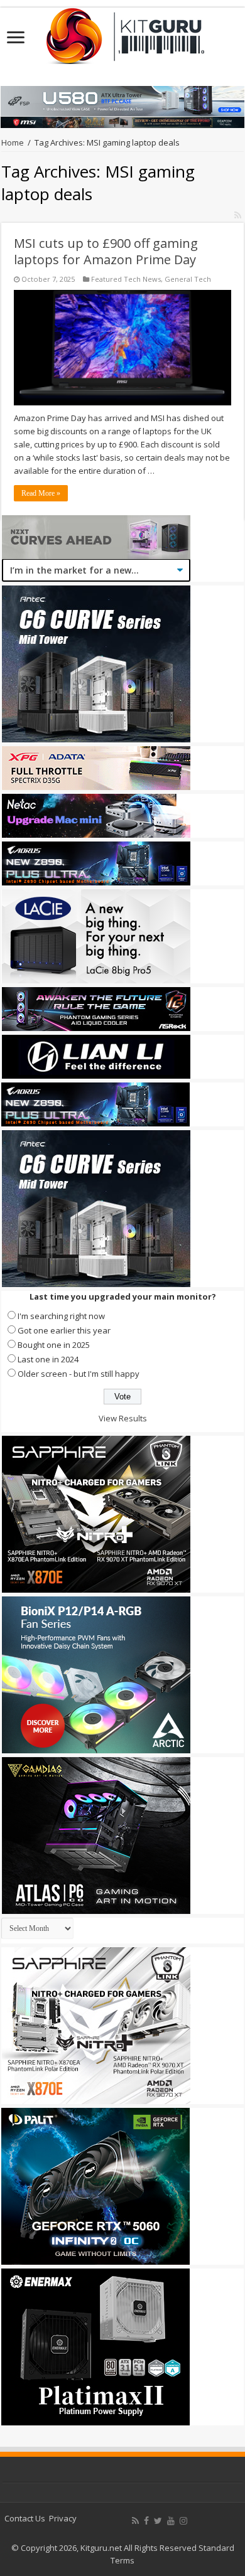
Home (13, 142)
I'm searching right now (61, 1316)
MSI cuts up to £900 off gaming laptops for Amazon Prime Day (106, 251)
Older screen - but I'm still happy (79, 1374)
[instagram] (183, 2521)
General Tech (188, 279)
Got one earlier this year (64, 1330)
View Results (123, 1418)
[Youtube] (171, 2521)
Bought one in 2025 (54, 1345)
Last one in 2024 (48, 1359)
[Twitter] (158, 2521)
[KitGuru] (122, 32)
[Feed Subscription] (238, 215)
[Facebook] (146, 2521)
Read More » (41, 493)
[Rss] (135, 2521)
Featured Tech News (126, 279)
